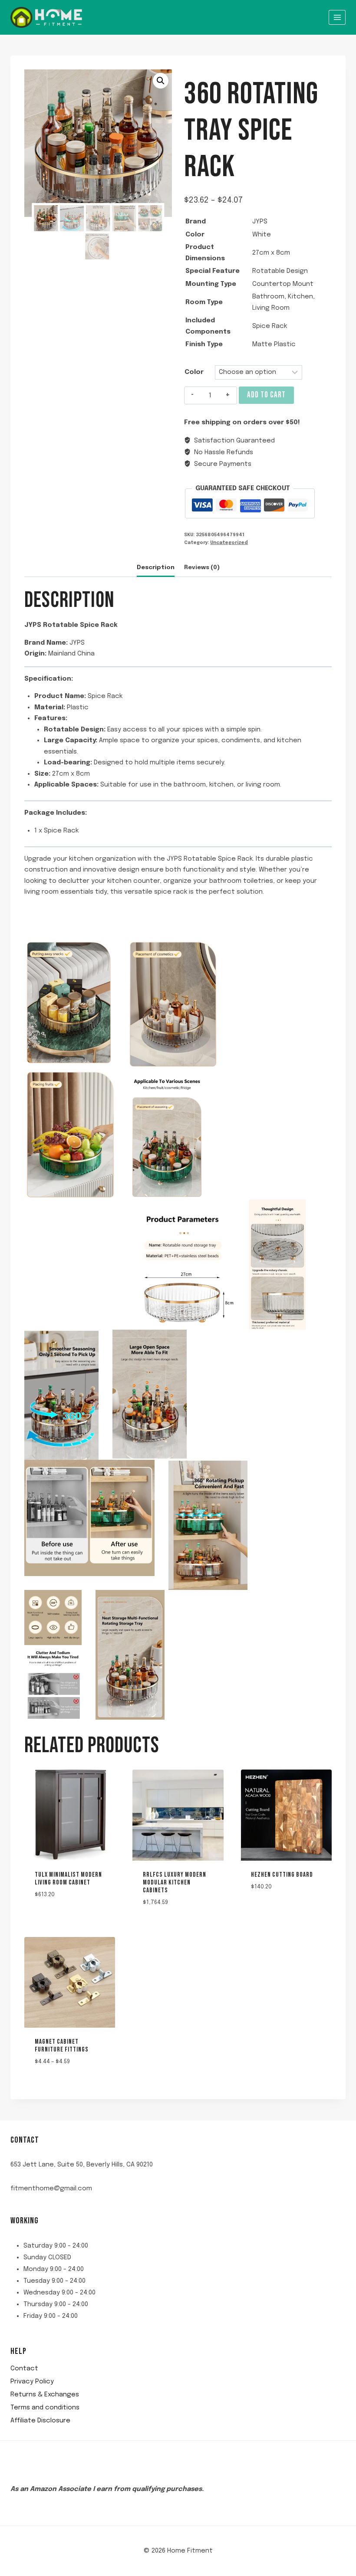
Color (194, 372)
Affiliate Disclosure (40, 2421)
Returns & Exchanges (45, 2395)
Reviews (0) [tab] (202, 567)
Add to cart (266, 395)
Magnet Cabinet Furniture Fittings (62, 2046)
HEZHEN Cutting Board (282, 1875)
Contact (24, 2369)
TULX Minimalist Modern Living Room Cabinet (68, 1879)
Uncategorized (229, 543)
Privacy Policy (32, 2382)
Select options (269, 1912)
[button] (161, 81)
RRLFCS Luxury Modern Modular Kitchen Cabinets (175, 1883)
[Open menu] (337, 17)
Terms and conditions (45, 2408)
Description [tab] (156, 567)
